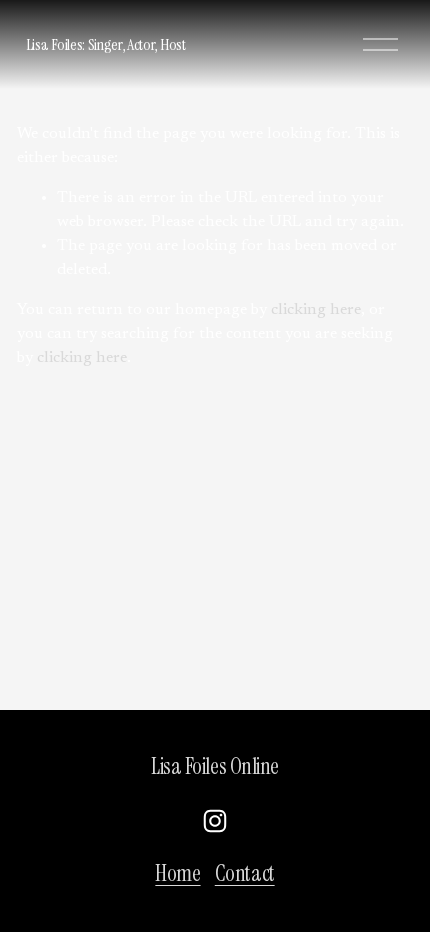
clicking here (316, 310)
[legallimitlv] (215, 821)
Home (177, 874)
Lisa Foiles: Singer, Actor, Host (106, 44)
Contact (245, 874)
